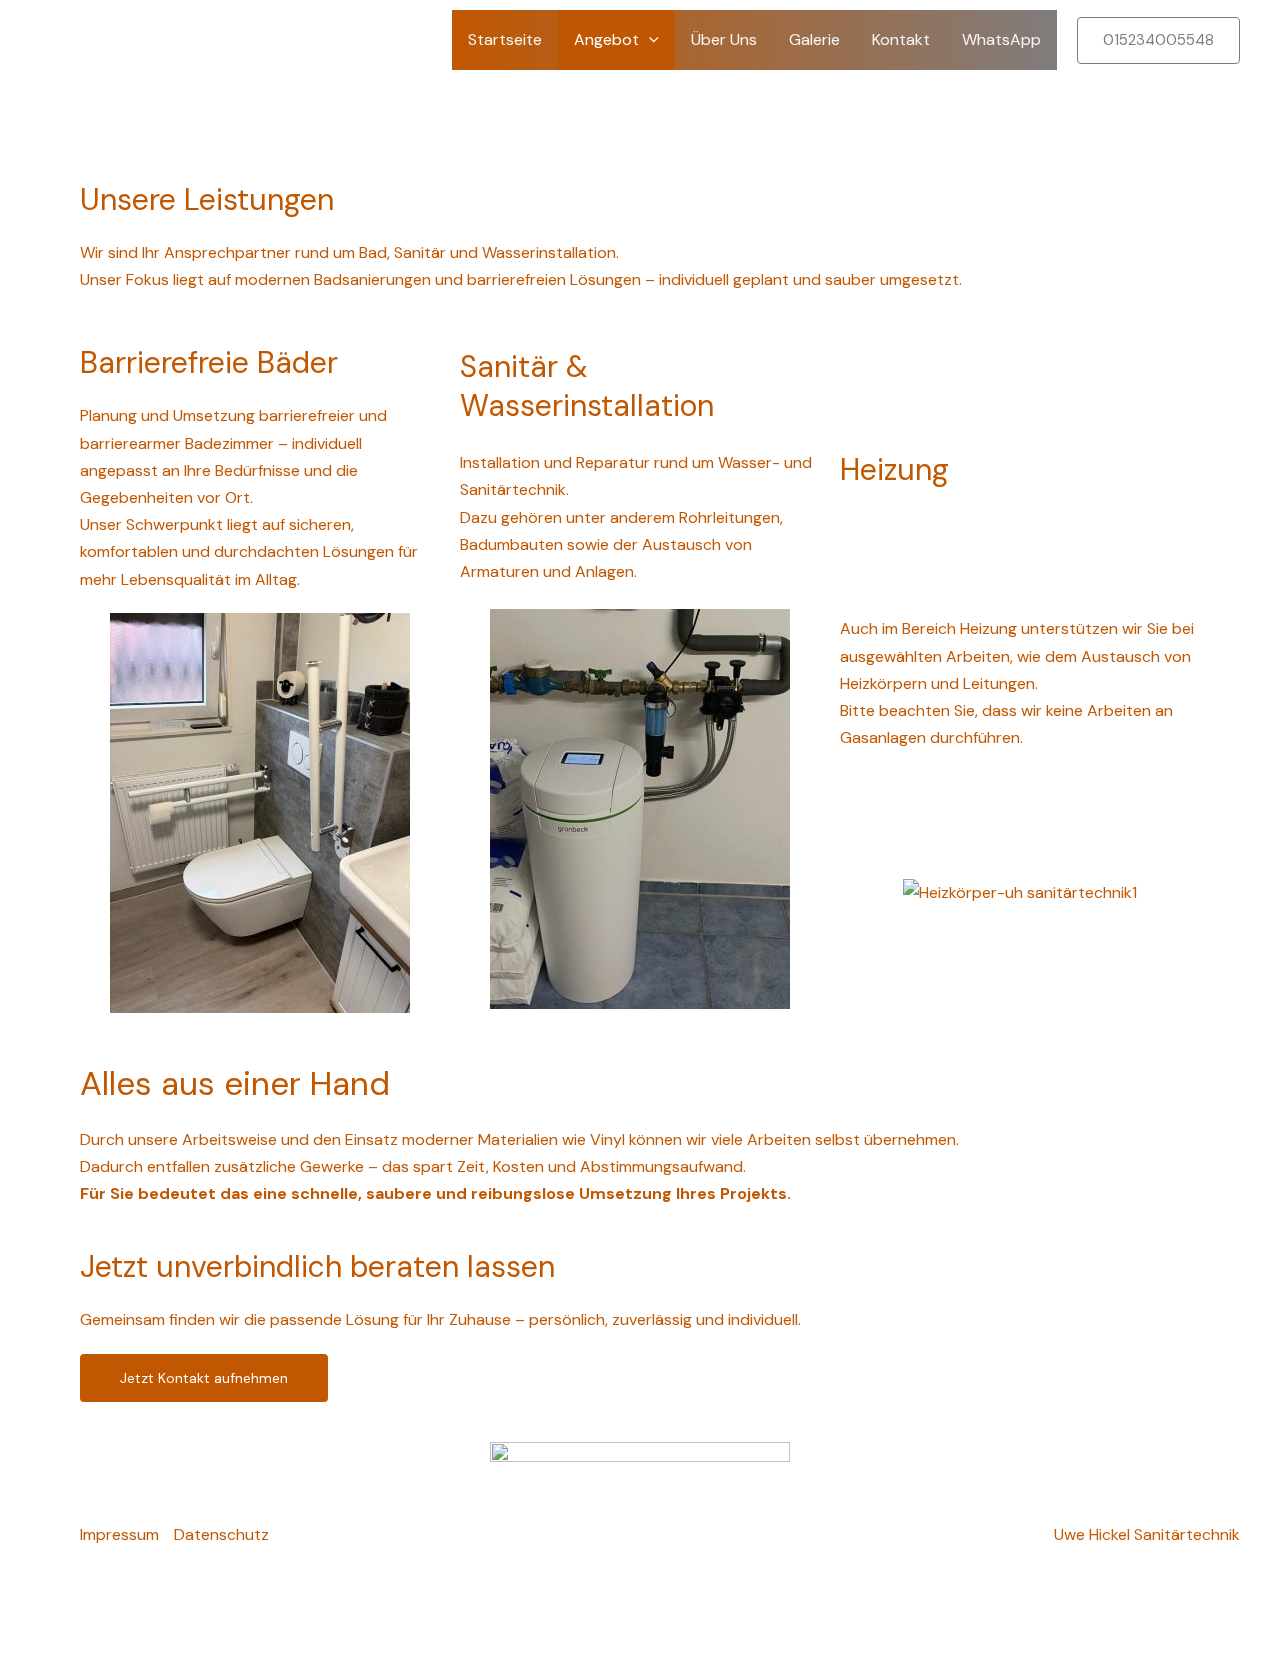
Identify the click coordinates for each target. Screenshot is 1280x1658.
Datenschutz (221, 1534)
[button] (649, 40)
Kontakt (901, 39)
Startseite (505, 39)
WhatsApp (1001, 39)
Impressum (119, 1534)
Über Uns (724, 39)
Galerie (814, 39)
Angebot (606, 39)
